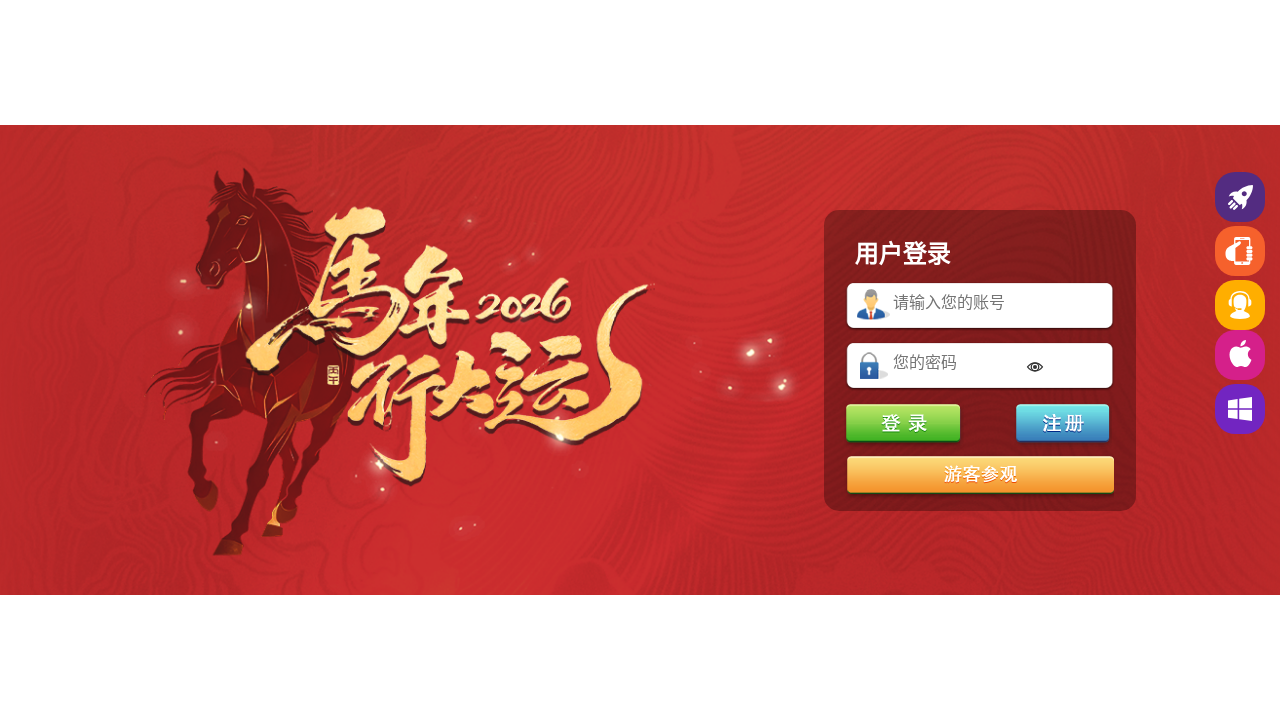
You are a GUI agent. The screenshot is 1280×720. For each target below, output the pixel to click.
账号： (874, 305)
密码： (874, 365)
